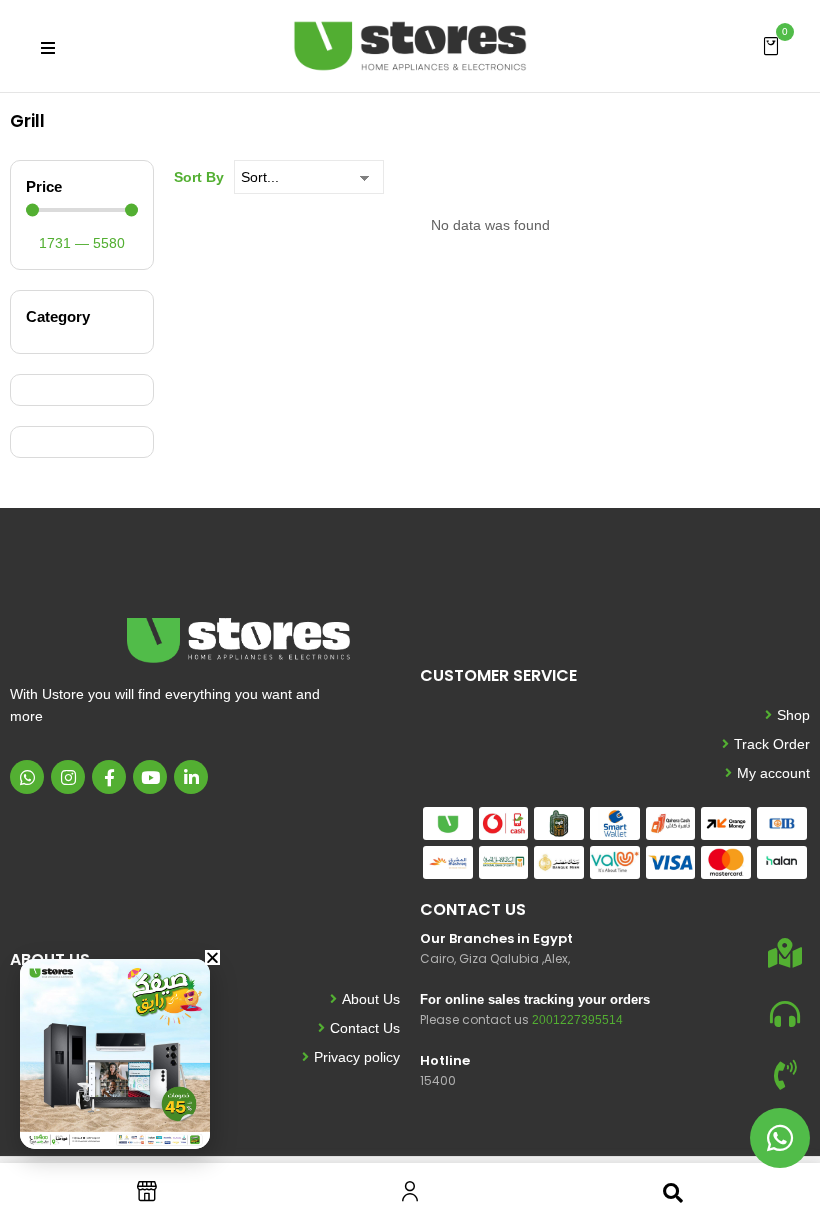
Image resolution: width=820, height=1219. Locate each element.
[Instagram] (68, 777)
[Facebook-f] (109, 777)
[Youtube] (150, 777)
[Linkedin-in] (191, 777)
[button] (771, 45)
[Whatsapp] (27, 777)
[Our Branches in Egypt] (785, 953)
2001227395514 (577, 1020)
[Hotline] (785, 1075)
